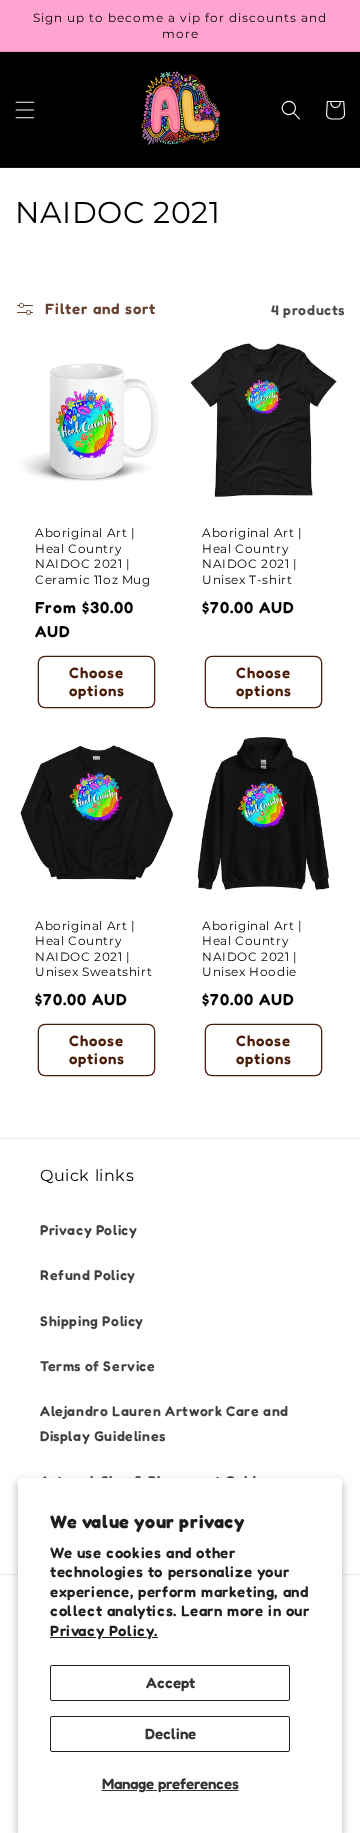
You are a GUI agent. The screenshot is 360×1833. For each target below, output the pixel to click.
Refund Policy (88, 1274)
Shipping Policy (92, 1320)
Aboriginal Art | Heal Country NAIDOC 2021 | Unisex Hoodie (252, 949)
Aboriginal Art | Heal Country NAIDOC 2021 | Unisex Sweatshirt (93, 949)
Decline (170, 1733)
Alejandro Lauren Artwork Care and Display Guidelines (164, 1423)
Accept (170, 1682)
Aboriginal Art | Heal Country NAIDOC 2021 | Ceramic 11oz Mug (93, 556)
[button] (25, 110)
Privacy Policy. (104, 1630)
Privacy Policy (88, 1229)
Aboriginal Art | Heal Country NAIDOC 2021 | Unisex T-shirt (252, 556)
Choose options (97, 681)
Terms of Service (98, 1365)
